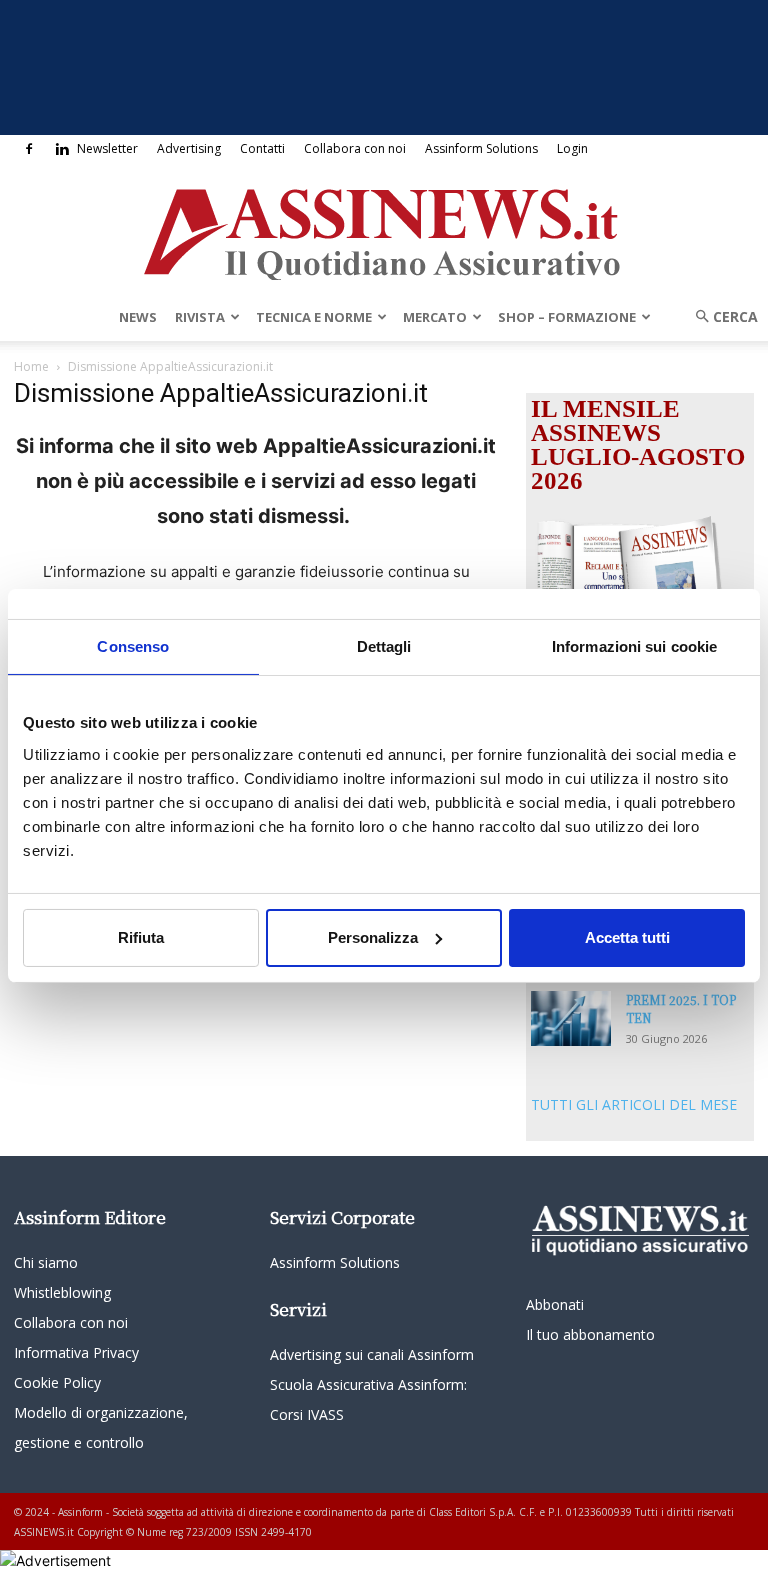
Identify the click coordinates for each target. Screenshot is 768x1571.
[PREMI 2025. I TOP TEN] (571, 1018)
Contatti (262, 148)
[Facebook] (29, 149)
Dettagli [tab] (384, 645)
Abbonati (555, 1304)
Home (31, 366)
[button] (720, 316)
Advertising (189, 148)
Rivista (200, 317)
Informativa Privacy (76, 1352)
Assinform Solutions (481, 148)
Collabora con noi (355, 148)
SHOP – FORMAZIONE (567, 317)
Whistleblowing (62, 1292)
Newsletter (107, 148)
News (138, 317)
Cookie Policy (57, 1382)
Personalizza (373, 937)
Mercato (435, 317)
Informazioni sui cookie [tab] (634, 645)
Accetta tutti (627, 937)
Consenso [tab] (133, 645)
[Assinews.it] (384, 229)
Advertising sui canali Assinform (372, 1354)
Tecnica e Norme (314, 317)
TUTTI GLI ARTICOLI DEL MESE (634, 1104)
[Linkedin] (62, 149)
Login (572, 148)
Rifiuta (141, 937)
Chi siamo (46, 1262)
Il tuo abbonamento (590, 1334)
